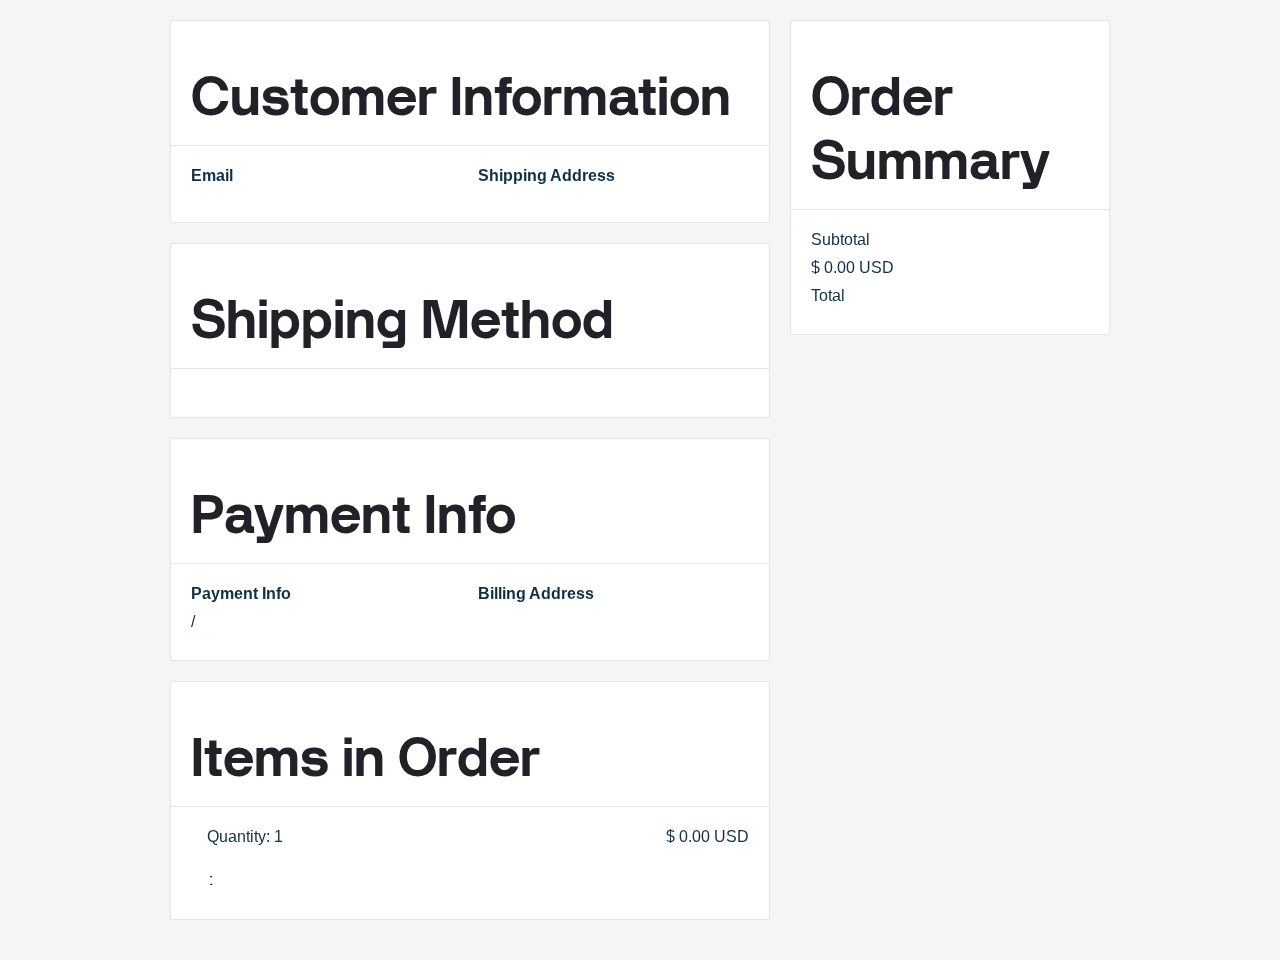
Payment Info (241, 593)
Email (212, 175)
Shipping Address (546, 175)
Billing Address (536, 593)
